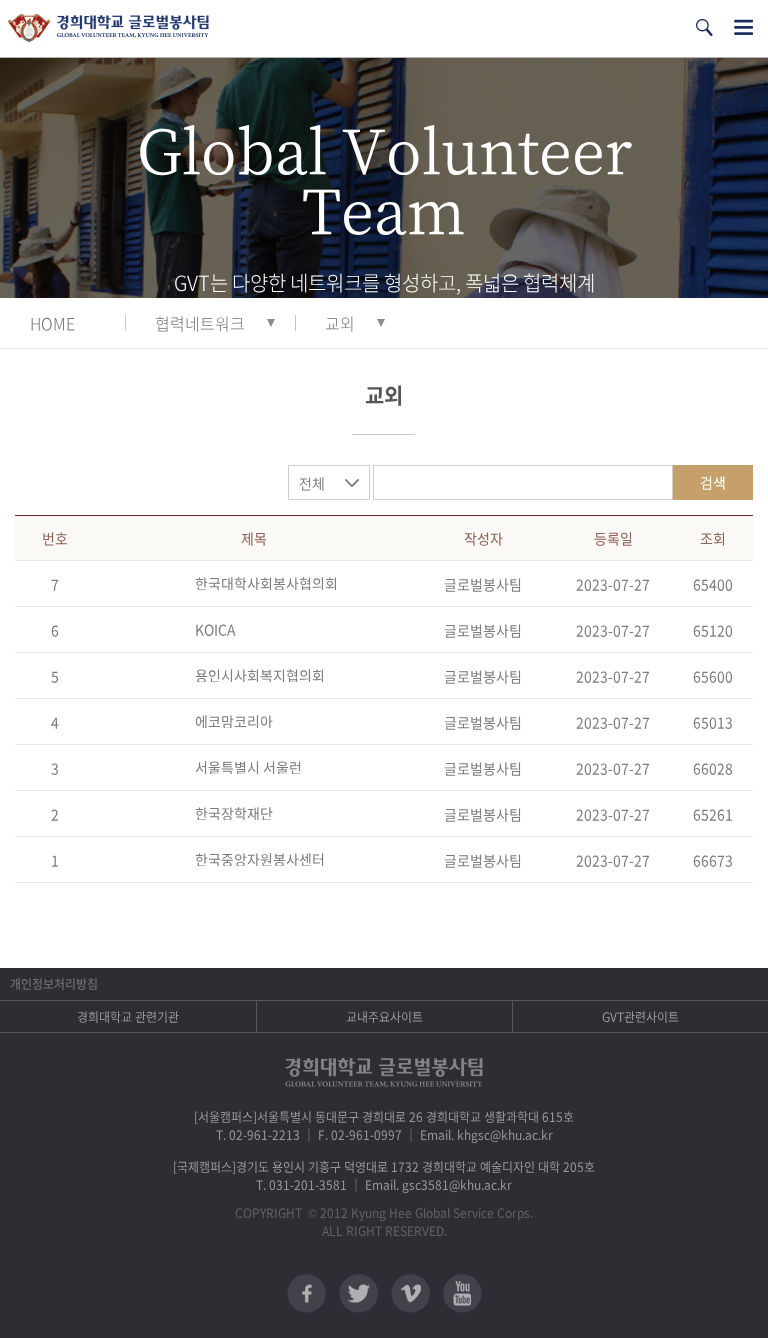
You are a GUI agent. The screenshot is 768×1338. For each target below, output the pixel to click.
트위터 (358, 1293)
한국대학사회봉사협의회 (266, 583)
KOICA (215, 629)
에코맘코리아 (234, 721)
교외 (340, 323)
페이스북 (306, 1293)
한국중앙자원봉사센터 (260, 859)
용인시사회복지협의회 (260, 675)
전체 (312, 483)
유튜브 (462, 1293)
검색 (713, 482)
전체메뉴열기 (743, 27)
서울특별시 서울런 (248, 767)
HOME (52, 323)
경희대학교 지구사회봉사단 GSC (108, 28)
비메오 (410, 1293)
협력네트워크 (200, 323)
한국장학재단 (234, 813)
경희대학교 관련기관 (128, 1017)
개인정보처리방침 (54, 984)
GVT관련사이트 (640, 1017)
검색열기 (704, 27)
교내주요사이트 (384, 1017)
